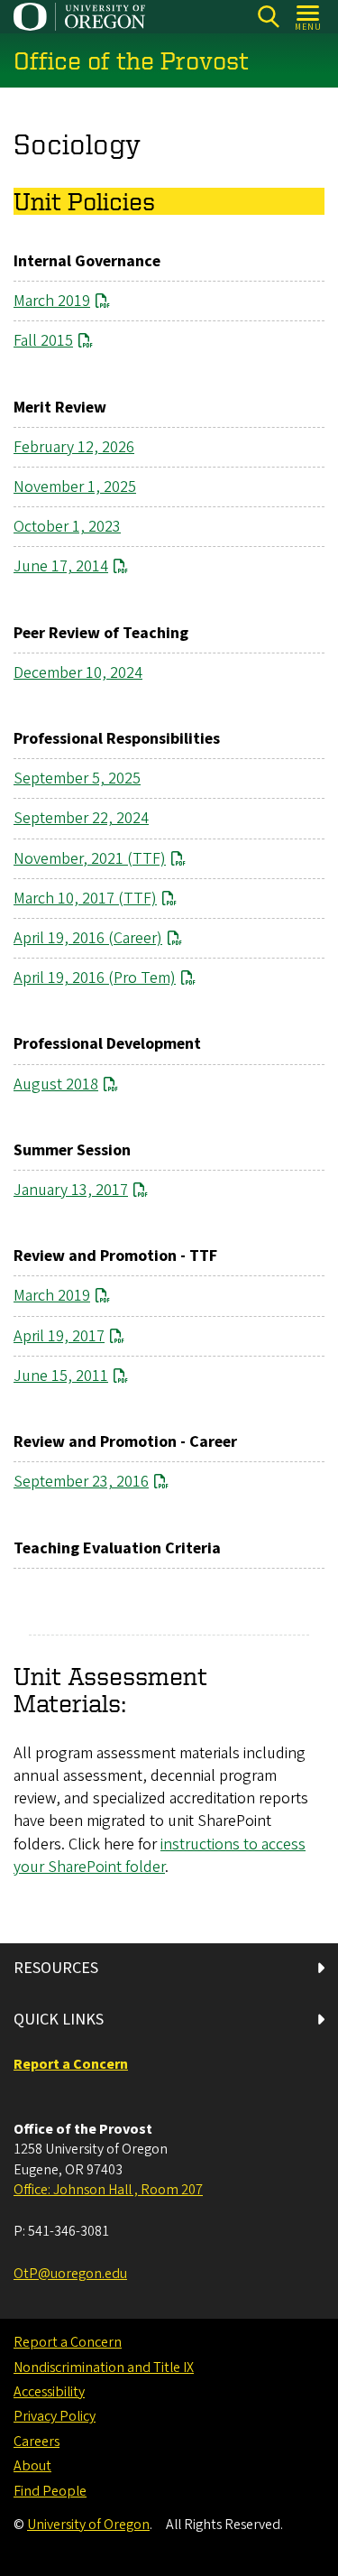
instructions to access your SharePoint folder (160, 1856)
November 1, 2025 (75, 487)
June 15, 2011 (61, 1376)
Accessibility (49, 2392)
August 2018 (56, 1084)
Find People (50, 2491)
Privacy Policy (55, 2416)
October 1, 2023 (67, 527)
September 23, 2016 (81, 1482)
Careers (37, 2442)
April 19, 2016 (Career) (88, 938)
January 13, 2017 (71, 1190)
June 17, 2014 (61, 566)
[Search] (268, 17)
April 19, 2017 (59, 1336)
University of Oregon (88, 2525)
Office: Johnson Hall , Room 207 (108, 2190)
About (32, 2466)
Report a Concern (68, 2342)
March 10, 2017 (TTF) (85, 899)
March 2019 (52, 301)
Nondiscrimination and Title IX (104, 2368)
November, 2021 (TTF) (90, 859)
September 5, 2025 (77, 778)
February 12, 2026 (74, 447)
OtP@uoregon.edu (70, 2274)
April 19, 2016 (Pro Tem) (95, 978)
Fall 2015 (43, 341)
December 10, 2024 (78, 673)
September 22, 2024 (81, 818)
